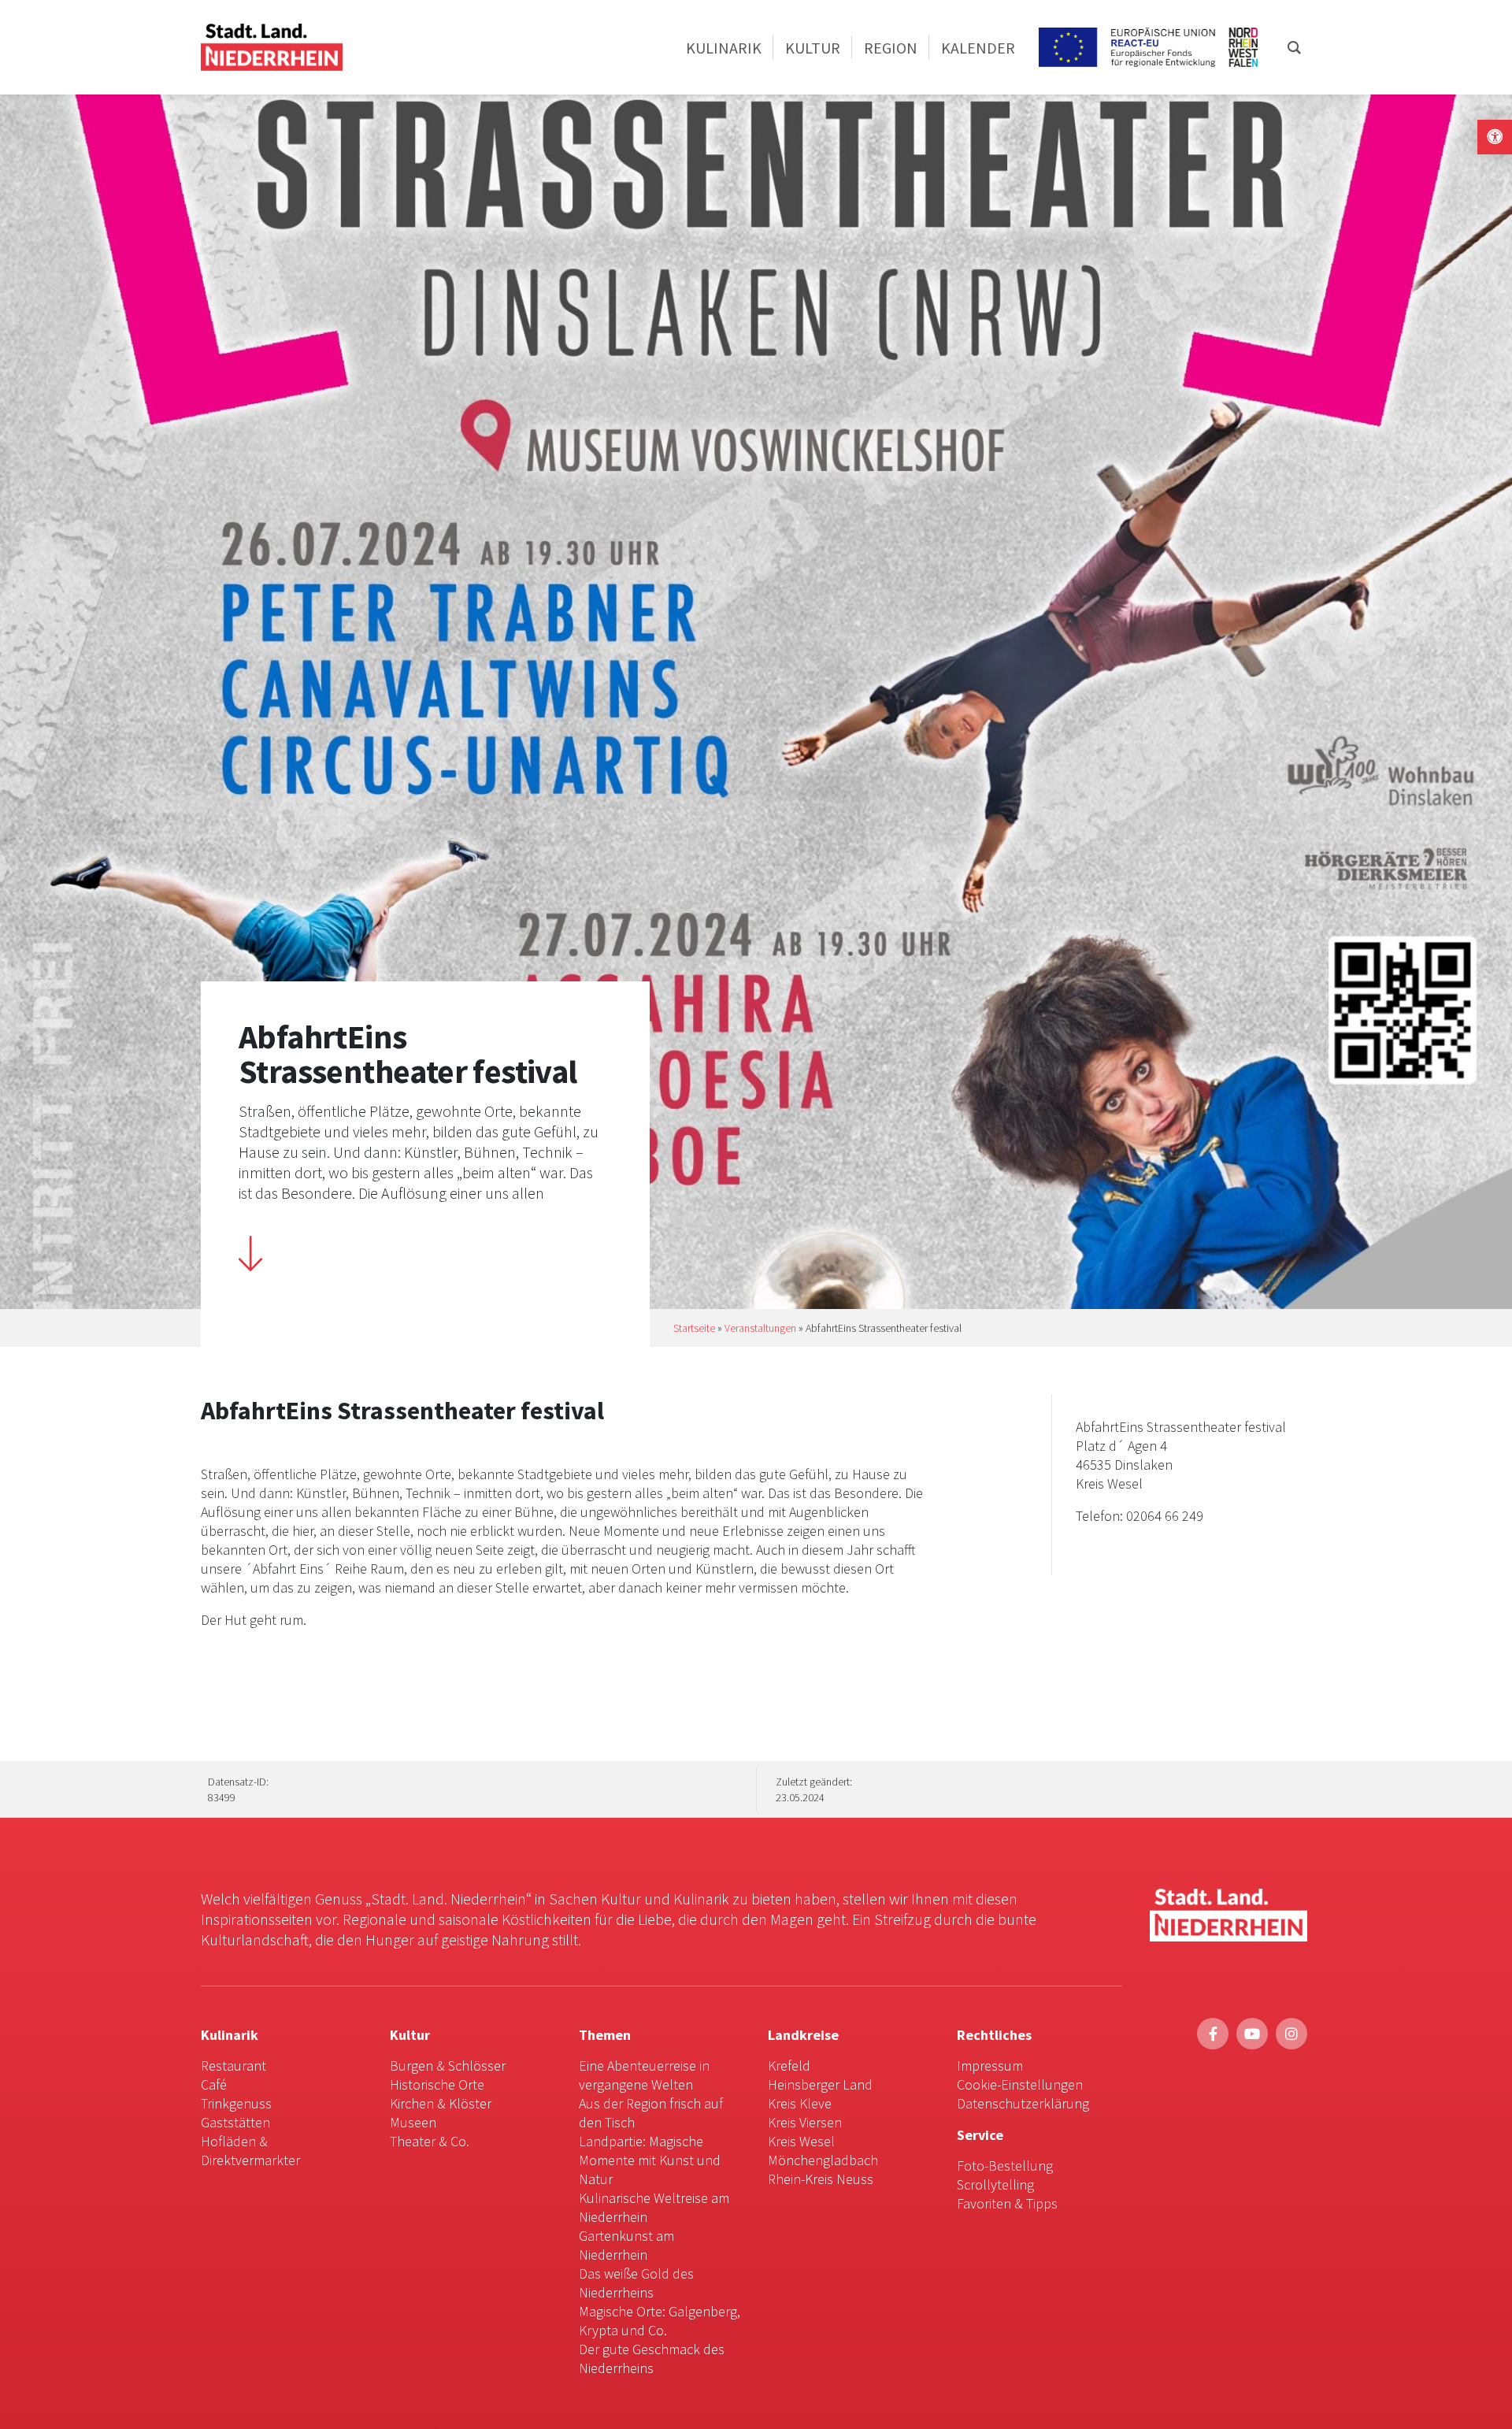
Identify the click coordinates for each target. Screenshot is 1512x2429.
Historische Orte (437, 2084)
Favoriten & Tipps (1007, 2203)
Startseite (694, 1328)
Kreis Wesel (801, 2141)
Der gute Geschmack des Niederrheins (652, 2359)
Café (214, 2084)
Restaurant (233, 2066)
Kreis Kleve (800, 2103)
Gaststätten (235, 2122)
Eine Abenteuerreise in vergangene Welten (644, 2075)
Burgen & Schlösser (448, 2066)
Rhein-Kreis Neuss (821, 2179)
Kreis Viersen (805, 2122)
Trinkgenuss (236, 2103)
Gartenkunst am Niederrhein (626, 2245)
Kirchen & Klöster (441, 2103)
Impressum (990, 2066)
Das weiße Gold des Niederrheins (636, 2283)
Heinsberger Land (820, 2084)
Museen (413, 2122)
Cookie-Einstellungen (1020, 2084)
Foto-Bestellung (1005, 2166)
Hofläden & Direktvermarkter (250, 2151)
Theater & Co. (430, 2141)
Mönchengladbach (823, 2160)
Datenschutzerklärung (1023, 2103)
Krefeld (789, 2066)
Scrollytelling (995, 2184)
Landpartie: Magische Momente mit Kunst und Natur (650, 2160)
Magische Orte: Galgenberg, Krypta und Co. (660, 2321)
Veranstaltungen (760, 1328)
